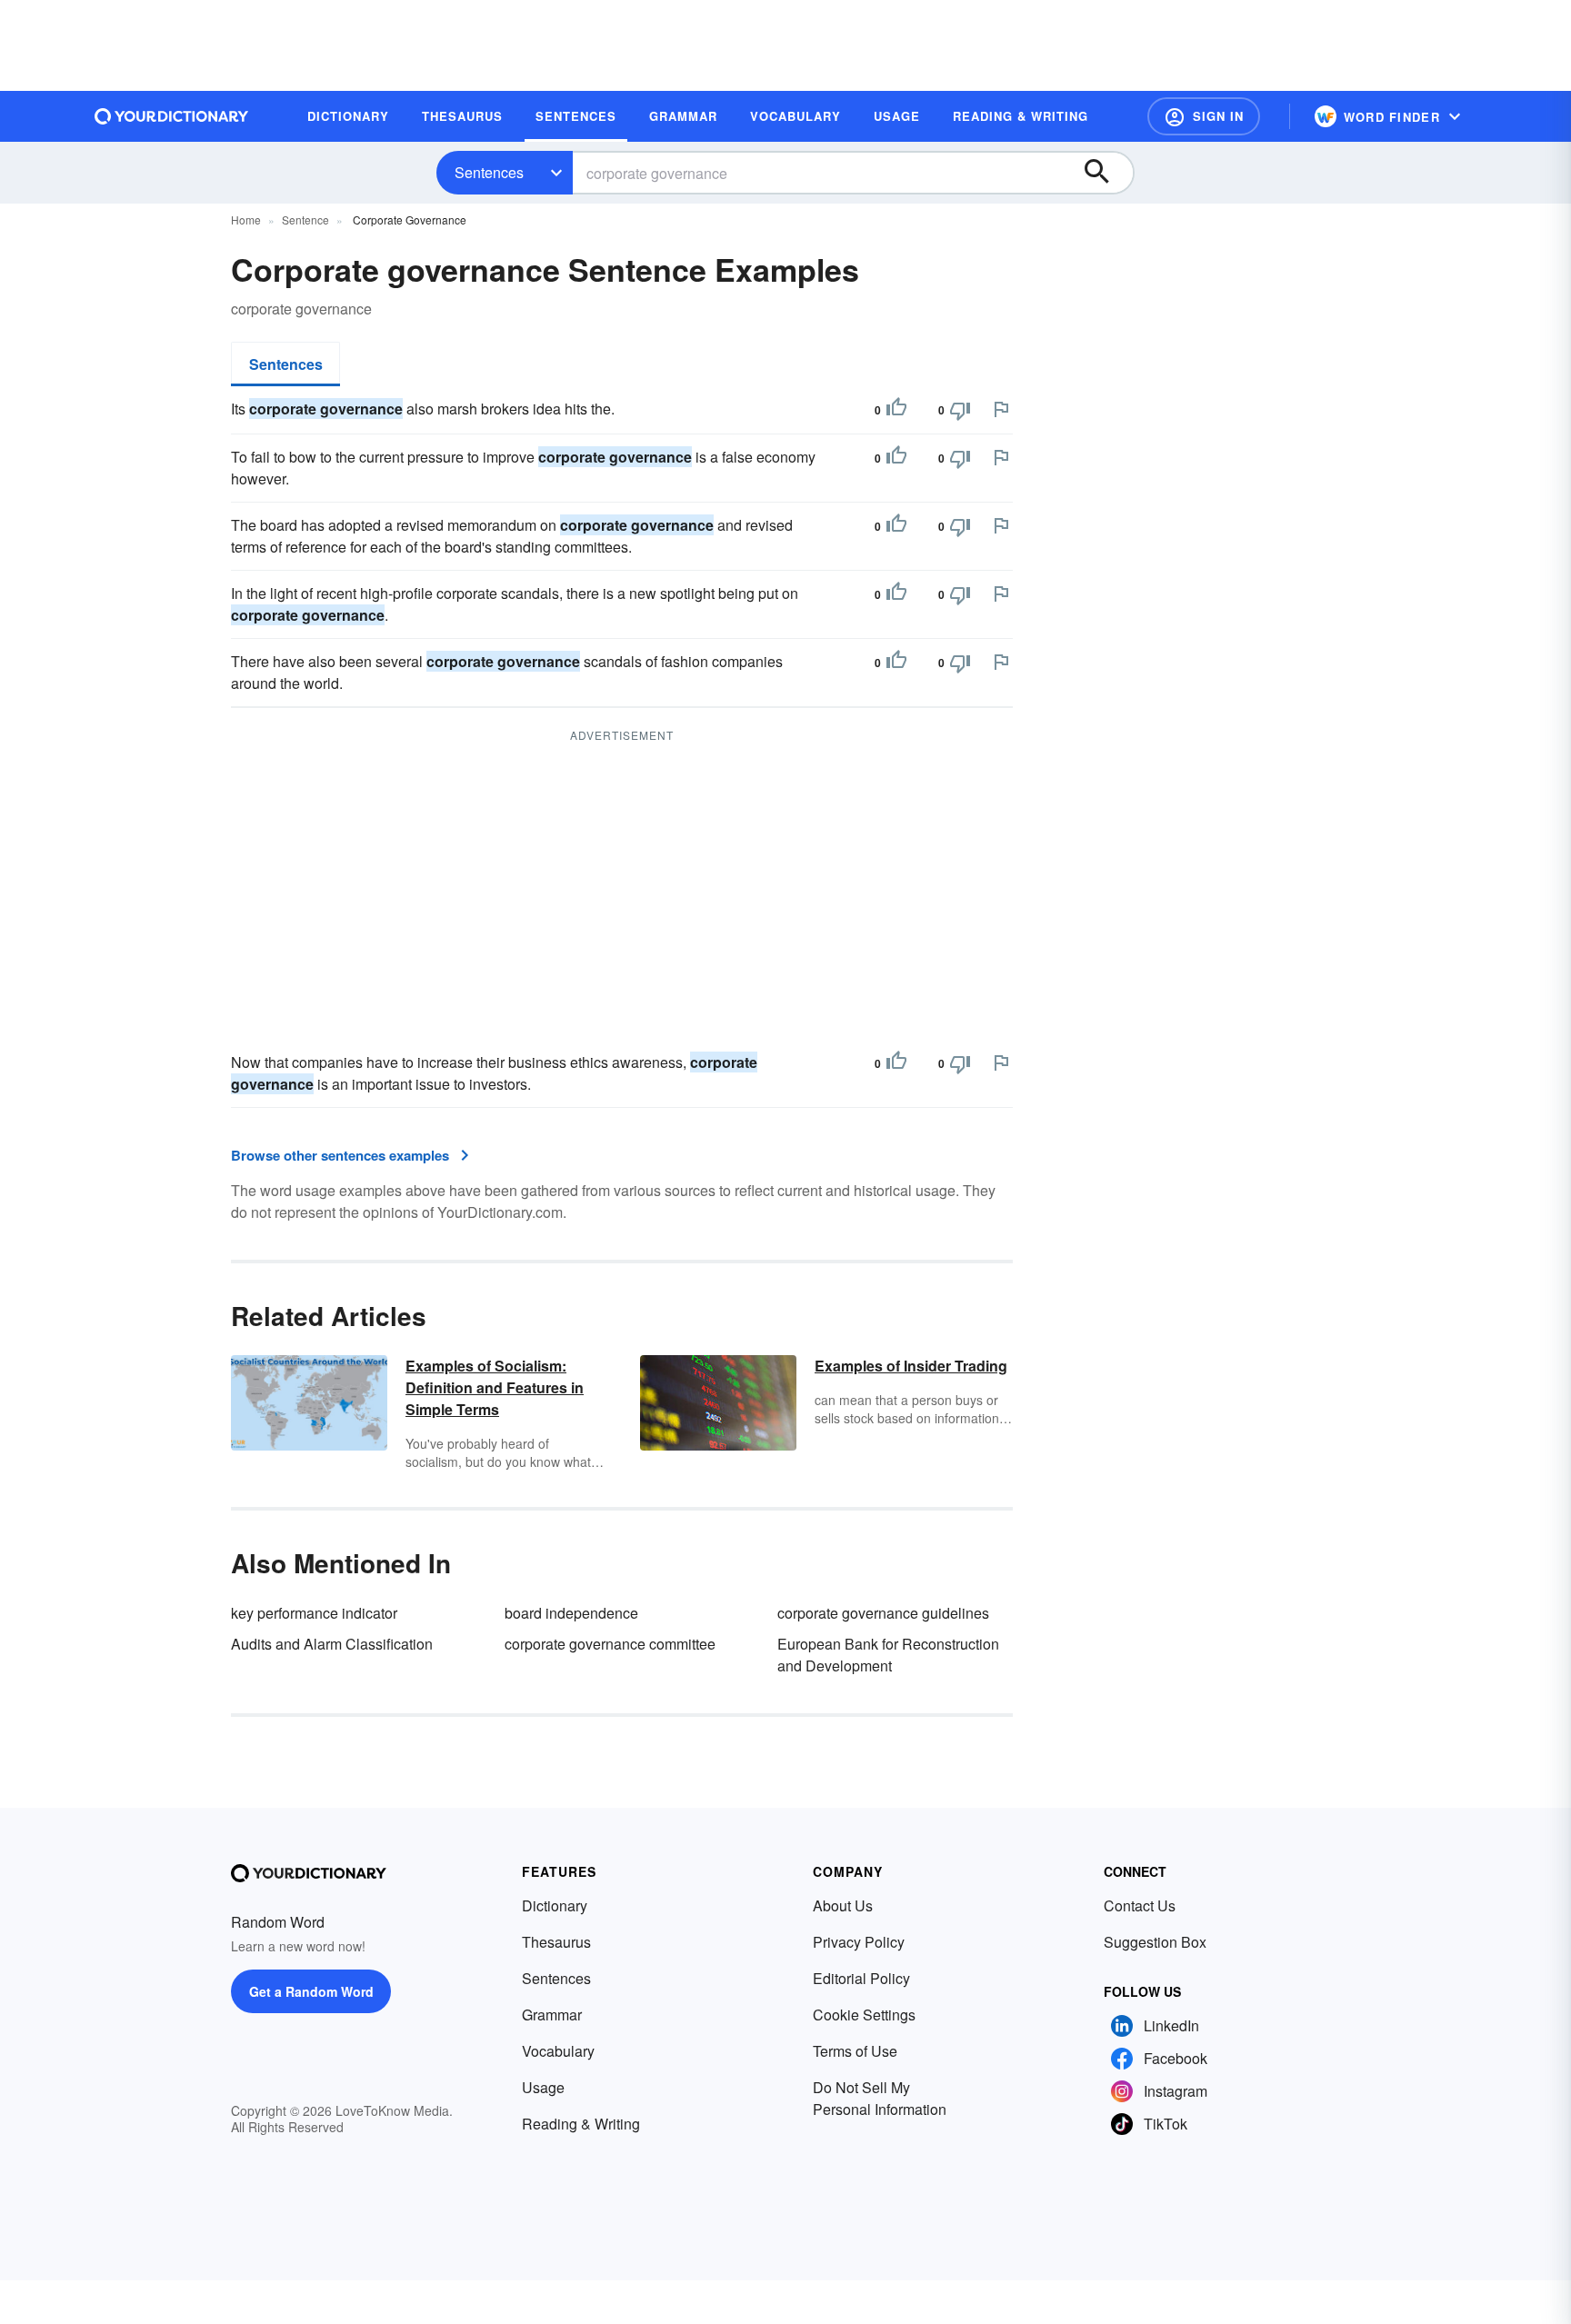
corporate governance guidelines (883, 1613)
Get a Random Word (311, 1991)
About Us (843, 1905)
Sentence (305, 219)
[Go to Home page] (172, 116)
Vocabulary (558, 2051)
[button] (1204, 116)
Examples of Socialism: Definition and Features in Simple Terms (495, 1387)
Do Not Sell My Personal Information (880, 2098)
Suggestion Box (1155, 1942)
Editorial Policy (861, 1978)
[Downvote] (960, 410)
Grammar (552, 2015)
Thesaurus (556, 1942)
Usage (543, 2087)
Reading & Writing (581, 2124)
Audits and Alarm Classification (332, 1644)
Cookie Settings (864, 2015)
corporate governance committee (610, 1644)
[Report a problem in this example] (1001, 409)
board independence (571, 1613)
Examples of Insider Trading (911, 1366)
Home (246, 219)
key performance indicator (314, 1613)
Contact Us (1140, 1905)
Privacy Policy (859, 1942)
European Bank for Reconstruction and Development (888, 1655)
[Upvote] (896, 410)
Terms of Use (855, 2051)
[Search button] (1106, 173)
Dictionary (555, 1905)
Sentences (489, 172)
